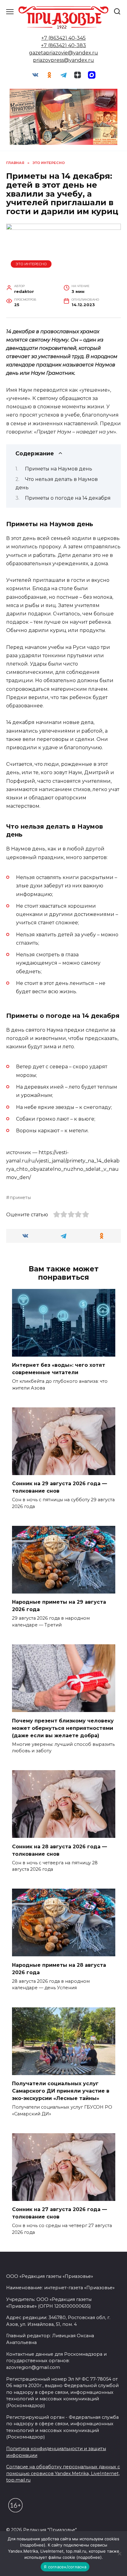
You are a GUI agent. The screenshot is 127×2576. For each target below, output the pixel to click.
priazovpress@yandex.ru (63, 60)
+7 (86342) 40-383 (63, 45)
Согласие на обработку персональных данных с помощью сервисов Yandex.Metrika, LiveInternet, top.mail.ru (63, 2473)
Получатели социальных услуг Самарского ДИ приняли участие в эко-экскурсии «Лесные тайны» (61, 2091)
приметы (20, 1198)
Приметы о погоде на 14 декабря (68, 498)
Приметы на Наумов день (59, 469)
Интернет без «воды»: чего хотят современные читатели (59, 1369)
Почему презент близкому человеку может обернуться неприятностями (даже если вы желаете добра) (63, 1728)
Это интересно (31, 264)
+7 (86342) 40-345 (63, 38)
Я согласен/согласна (65, 2567)
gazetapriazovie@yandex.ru (63, 53)
